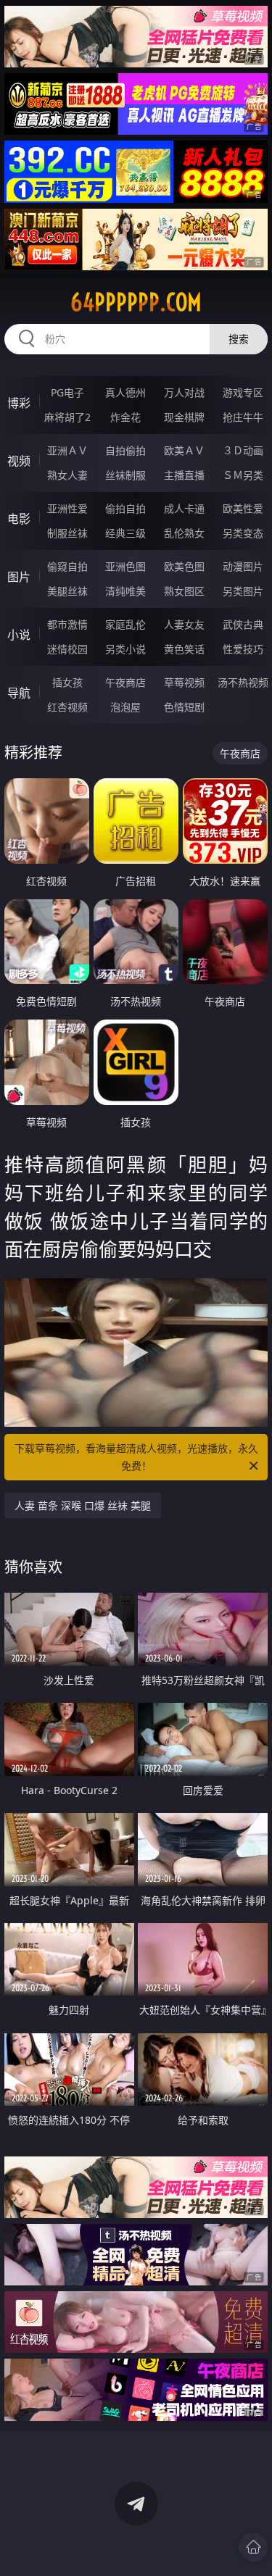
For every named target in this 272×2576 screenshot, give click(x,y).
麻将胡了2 (67, 417)
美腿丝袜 (67, 591)
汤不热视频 (243, 682)
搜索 (239, 339)
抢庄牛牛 (243, 417)
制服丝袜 (67, 533)
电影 (19, 519)
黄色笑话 (184, 649)
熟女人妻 (67, 475)
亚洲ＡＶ (67, 450)
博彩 (19, 403)
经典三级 (125, 533)
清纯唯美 (125, 591)
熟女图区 (184, 591)
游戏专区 (243, 392)
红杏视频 (67, 707)
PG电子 (67, 392)
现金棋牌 (184, 417)
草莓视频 (184, 682)
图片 (19, 577)
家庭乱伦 (125, 624)
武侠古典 (243, 624)
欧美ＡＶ (184, 450)
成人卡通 (184, 508)
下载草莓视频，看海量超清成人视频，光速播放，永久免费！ (136, 1457)
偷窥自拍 (67, 566)
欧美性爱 (243, 508)
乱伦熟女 (184, 533)
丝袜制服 (125, 475)
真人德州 (125, 392)
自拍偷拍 (125, 450)
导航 (19, 693)
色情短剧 (184, 707)
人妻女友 (184, 624)
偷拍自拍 (125, 508)
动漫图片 (243, 566)
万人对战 (184, 392)
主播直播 (184, 475)
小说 (19, 635)
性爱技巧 (243, 649)
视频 (19, 461)
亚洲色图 (125, 566)
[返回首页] (253, 2547)
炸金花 (125, 417)
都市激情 (67, 624)
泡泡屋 (125, 707)
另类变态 (243, 533)
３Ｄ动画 (243, 450)
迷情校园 (67, 649)
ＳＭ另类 (243, 475)
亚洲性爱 (67, 508)
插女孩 (67, 682)
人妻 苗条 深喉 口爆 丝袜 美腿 (83, 1505)
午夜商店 (125, 682)
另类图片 (243, 591)
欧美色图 (184, 566)
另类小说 (125, 649)
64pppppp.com (136, 302)
